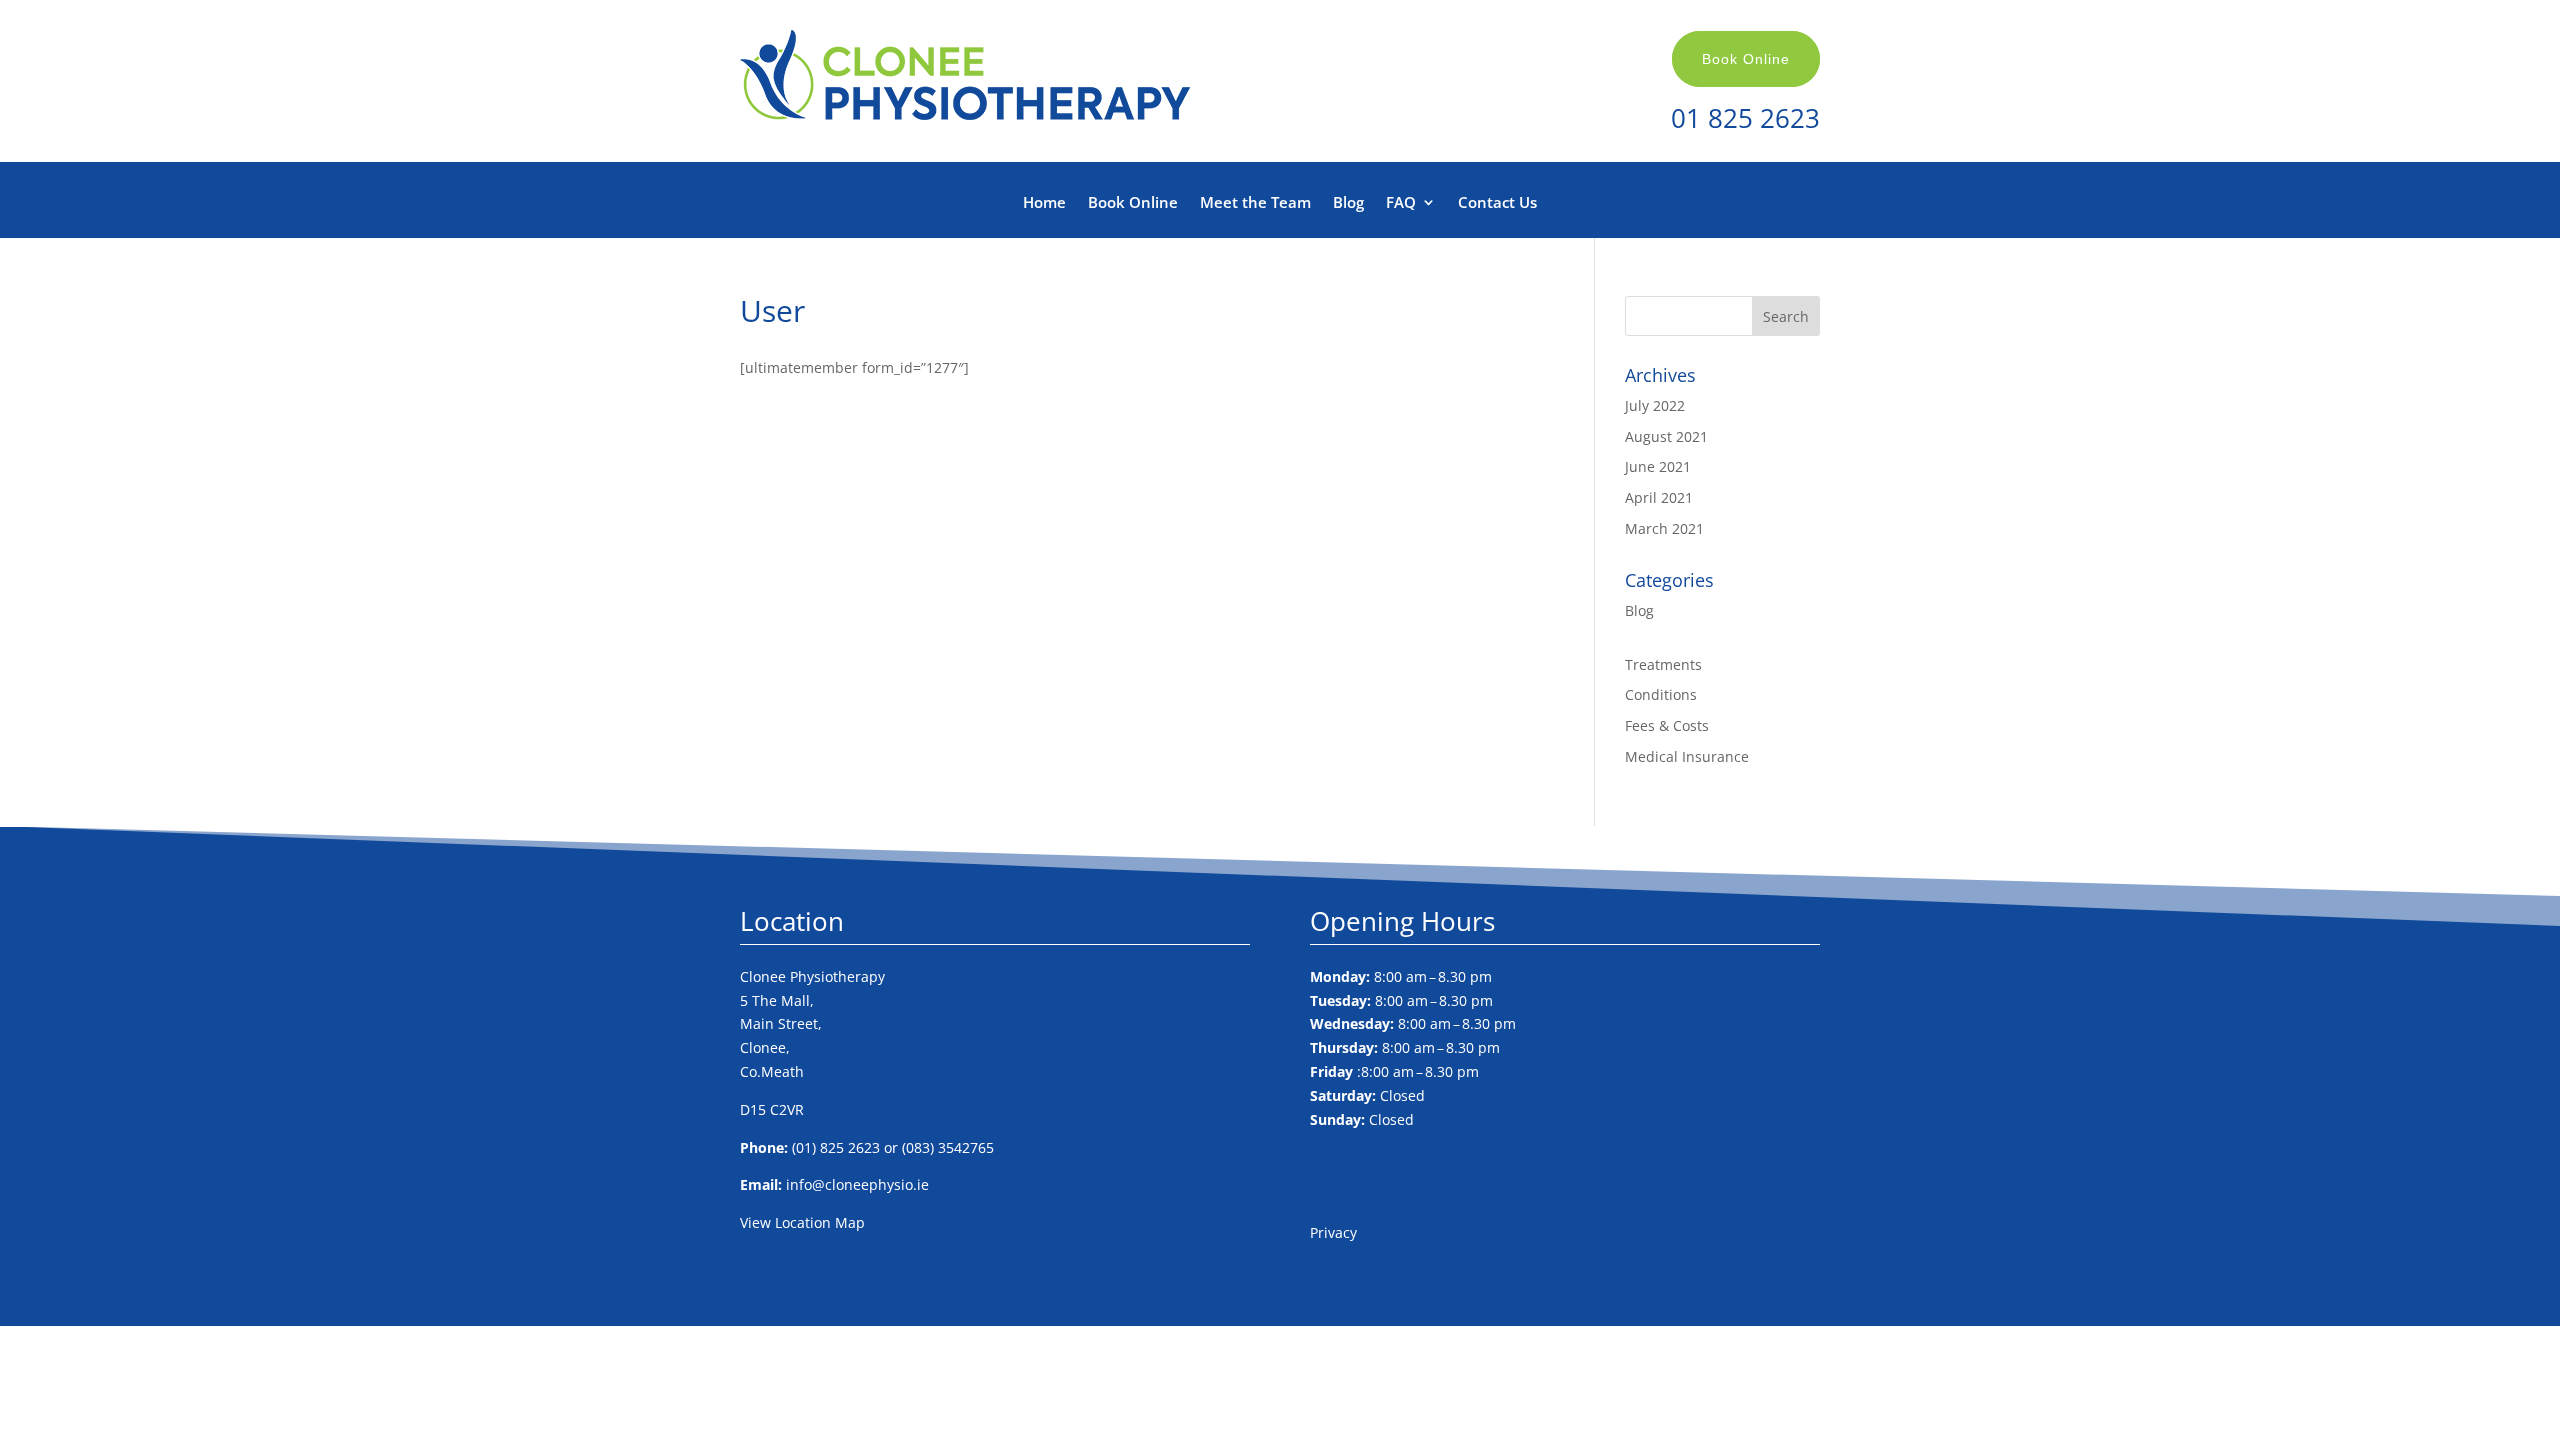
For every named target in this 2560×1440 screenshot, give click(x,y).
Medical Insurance (1687, 756)
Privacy (1333, 1232)
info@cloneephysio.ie (857, 1184)
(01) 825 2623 (836, 1147)
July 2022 (1655, 405)
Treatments (1663, 664)
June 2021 (1658, 466)
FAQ (1401, 203)
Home (1044, 203)
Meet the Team (1255, 203)
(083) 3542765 (948, 1147)
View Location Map (802, 1222)
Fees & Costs (1667, 725)
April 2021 (1659, 497)
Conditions (1661, 694)
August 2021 (1666, 436)
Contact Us (1497, 203)
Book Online (1746, 59)
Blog (1348, 203)
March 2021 (1664, 528)
